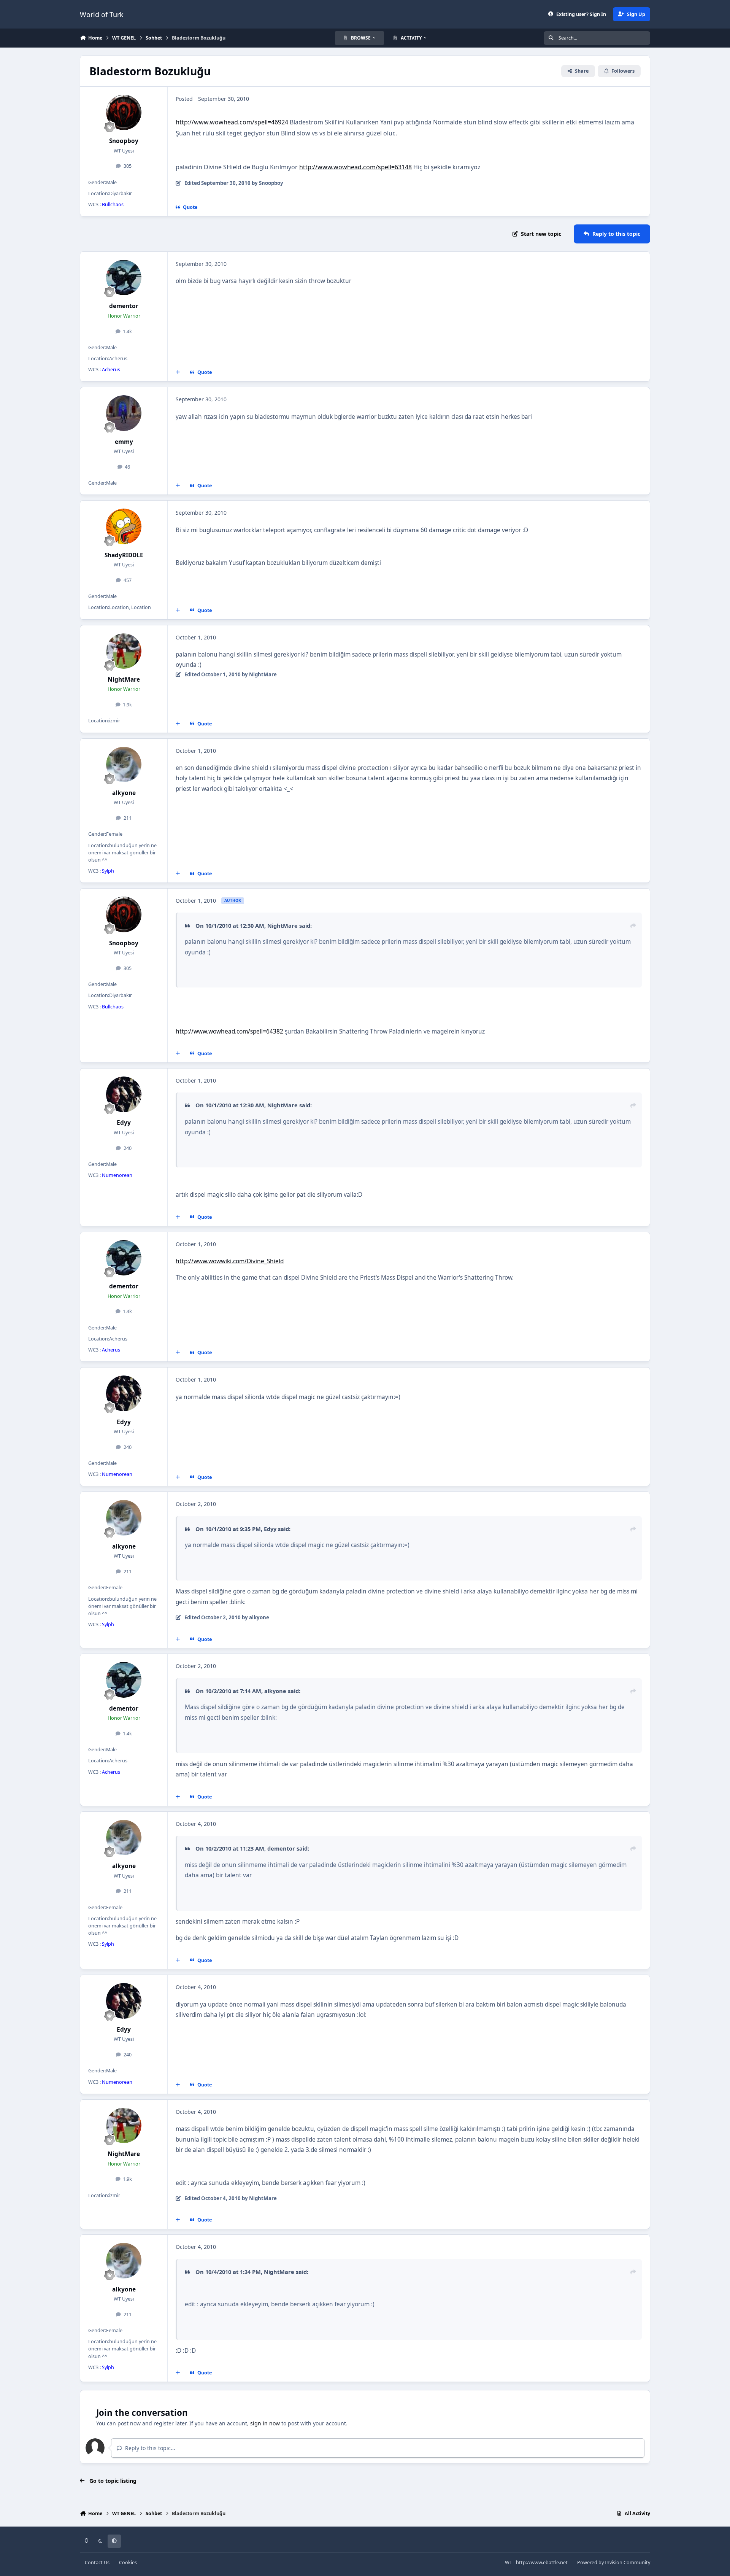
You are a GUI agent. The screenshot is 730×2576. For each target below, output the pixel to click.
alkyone (124, 793)
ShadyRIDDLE (124, 555)
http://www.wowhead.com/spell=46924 (232, 122)
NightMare (124, 680)
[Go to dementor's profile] (124, 278)
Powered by (614, 2562)
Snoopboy (124, 141)
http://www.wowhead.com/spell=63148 (355, 167)
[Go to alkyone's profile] (124, 765)
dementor (124, 306)
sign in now (265, 2423)
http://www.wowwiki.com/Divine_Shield (230, 1261)
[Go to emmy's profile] (124, 413)
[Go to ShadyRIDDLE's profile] (124, 526)
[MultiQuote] (178, 372)
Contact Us (97, 2562)
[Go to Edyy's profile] (124, 1094)
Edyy (124, 1123)
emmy (124, 442)
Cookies (128, 2562)
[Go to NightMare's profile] (124, 651)
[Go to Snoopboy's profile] (124, 113)
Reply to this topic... (149, 2448)
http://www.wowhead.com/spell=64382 (229, 1031)
